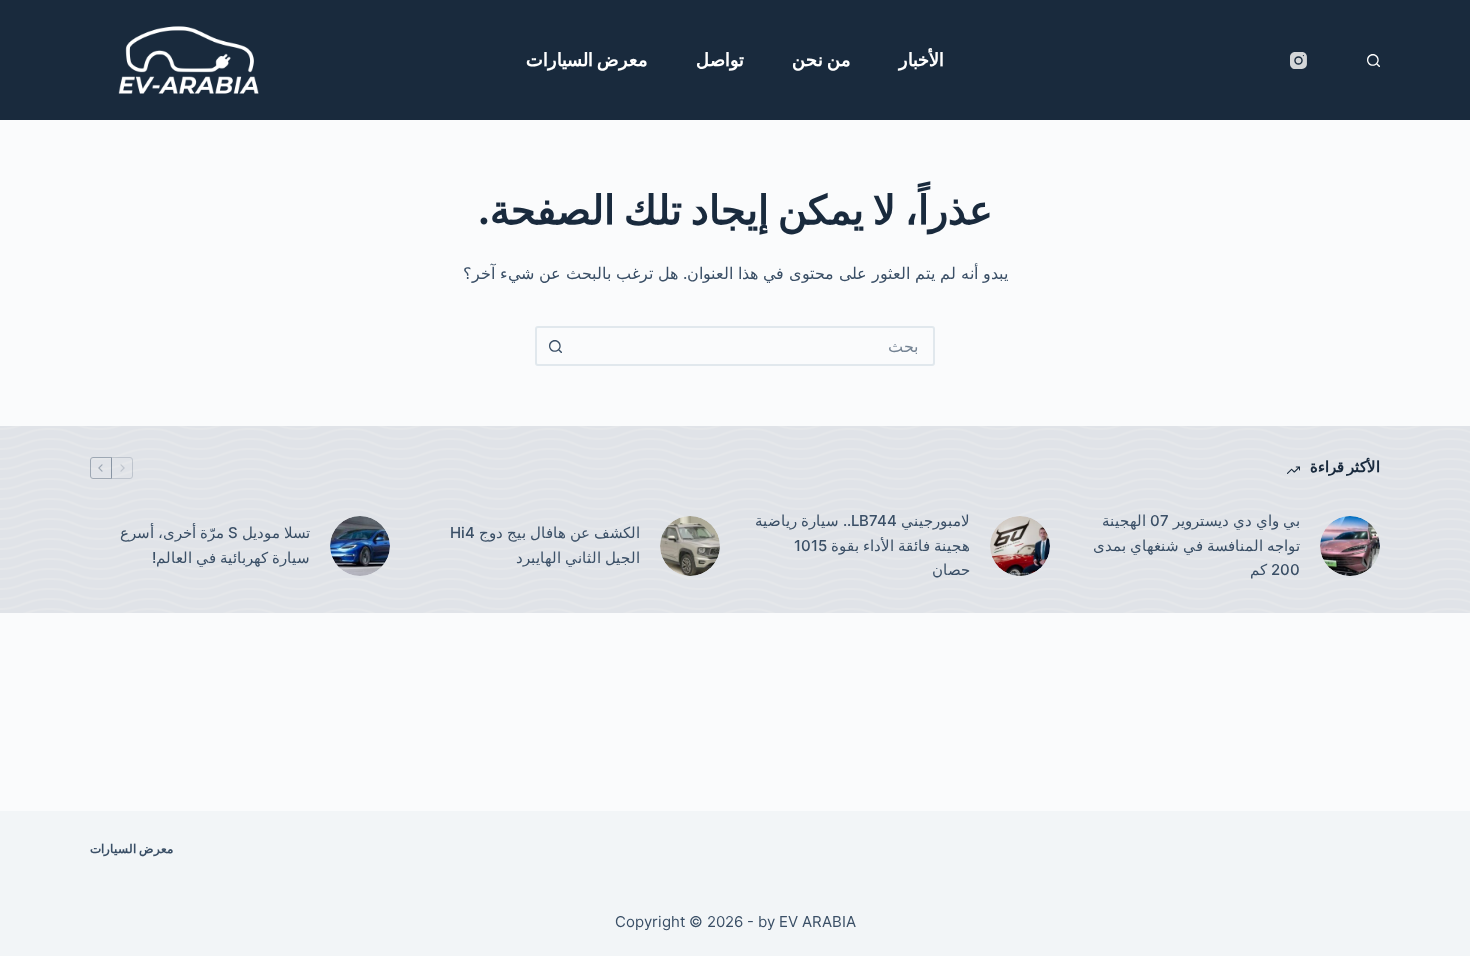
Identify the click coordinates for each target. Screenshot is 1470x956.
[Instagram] (1298, 60)
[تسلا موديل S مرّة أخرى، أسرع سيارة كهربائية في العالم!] (360, 546)
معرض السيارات (587, 59)
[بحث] (1373, 60)
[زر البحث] (555, 346)
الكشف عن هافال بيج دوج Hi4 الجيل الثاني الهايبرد (545, 545)
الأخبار (921, 59)
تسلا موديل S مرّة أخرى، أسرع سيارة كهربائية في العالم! (215, 545)
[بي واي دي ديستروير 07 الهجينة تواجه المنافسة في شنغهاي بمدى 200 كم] (1350, 546)
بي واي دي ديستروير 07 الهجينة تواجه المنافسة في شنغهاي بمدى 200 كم (1196, 545)
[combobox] (753, 346)
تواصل (720, 59)
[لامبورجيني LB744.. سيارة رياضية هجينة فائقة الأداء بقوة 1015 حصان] (1020, 546)
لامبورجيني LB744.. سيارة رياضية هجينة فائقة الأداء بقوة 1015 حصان (862, 545)
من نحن (821, 59)
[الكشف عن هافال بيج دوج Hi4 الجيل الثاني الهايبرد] (690, 546)
